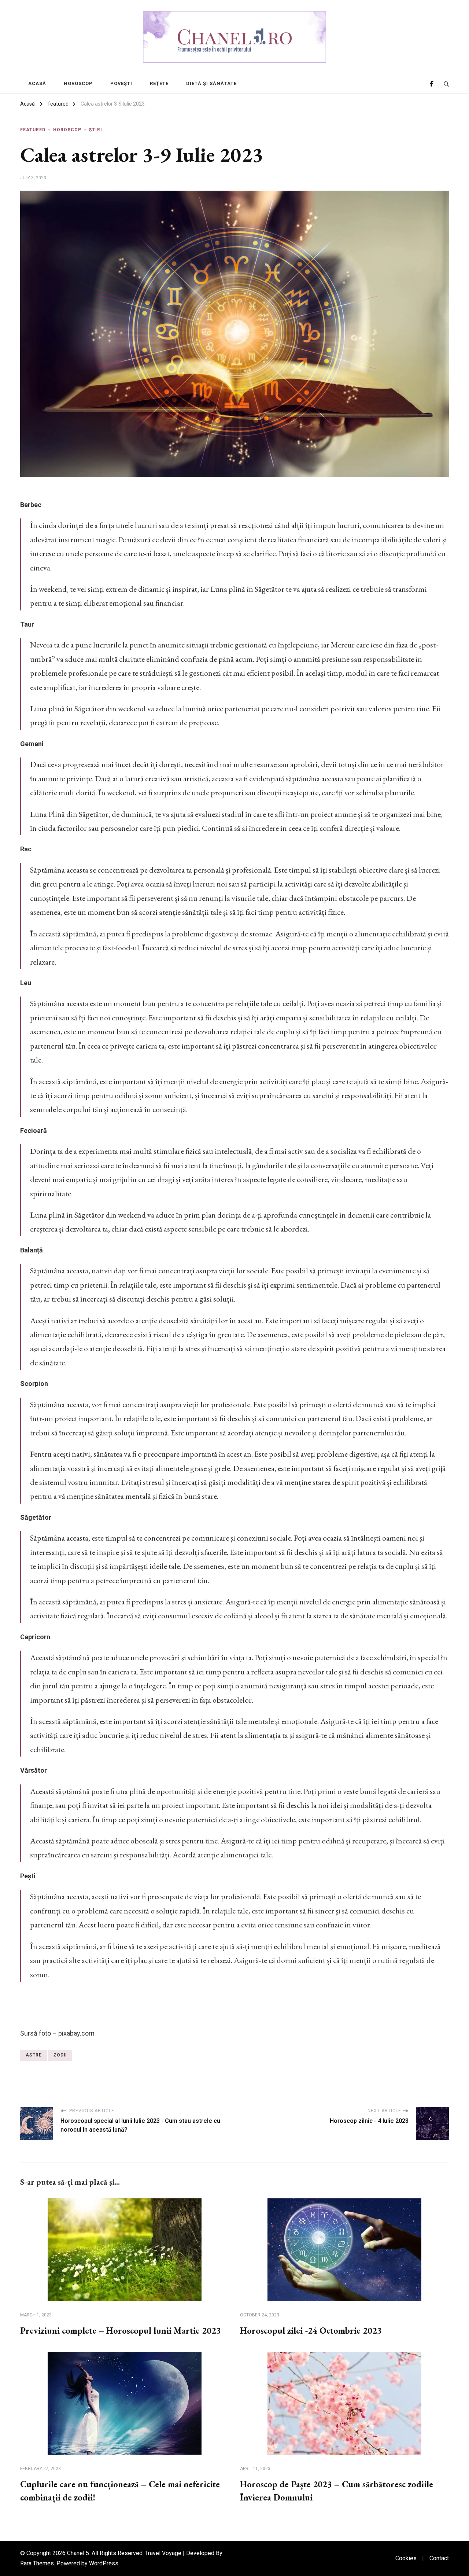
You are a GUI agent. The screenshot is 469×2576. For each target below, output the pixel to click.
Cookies (406, 2558)
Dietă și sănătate (211, 83)
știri (96, 130)
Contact (439, 2558)
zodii (60, 2055)
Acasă (37, 83)
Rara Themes (37, 2563)
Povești (121, 83)
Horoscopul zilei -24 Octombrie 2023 (311, 2331)
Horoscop (78, 83)
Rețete (159, 83)
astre (34, 2055)
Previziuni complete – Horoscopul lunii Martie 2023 (121, 2331)
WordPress (104, 2563)
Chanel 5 (78, 2553)
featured (33, 130)
